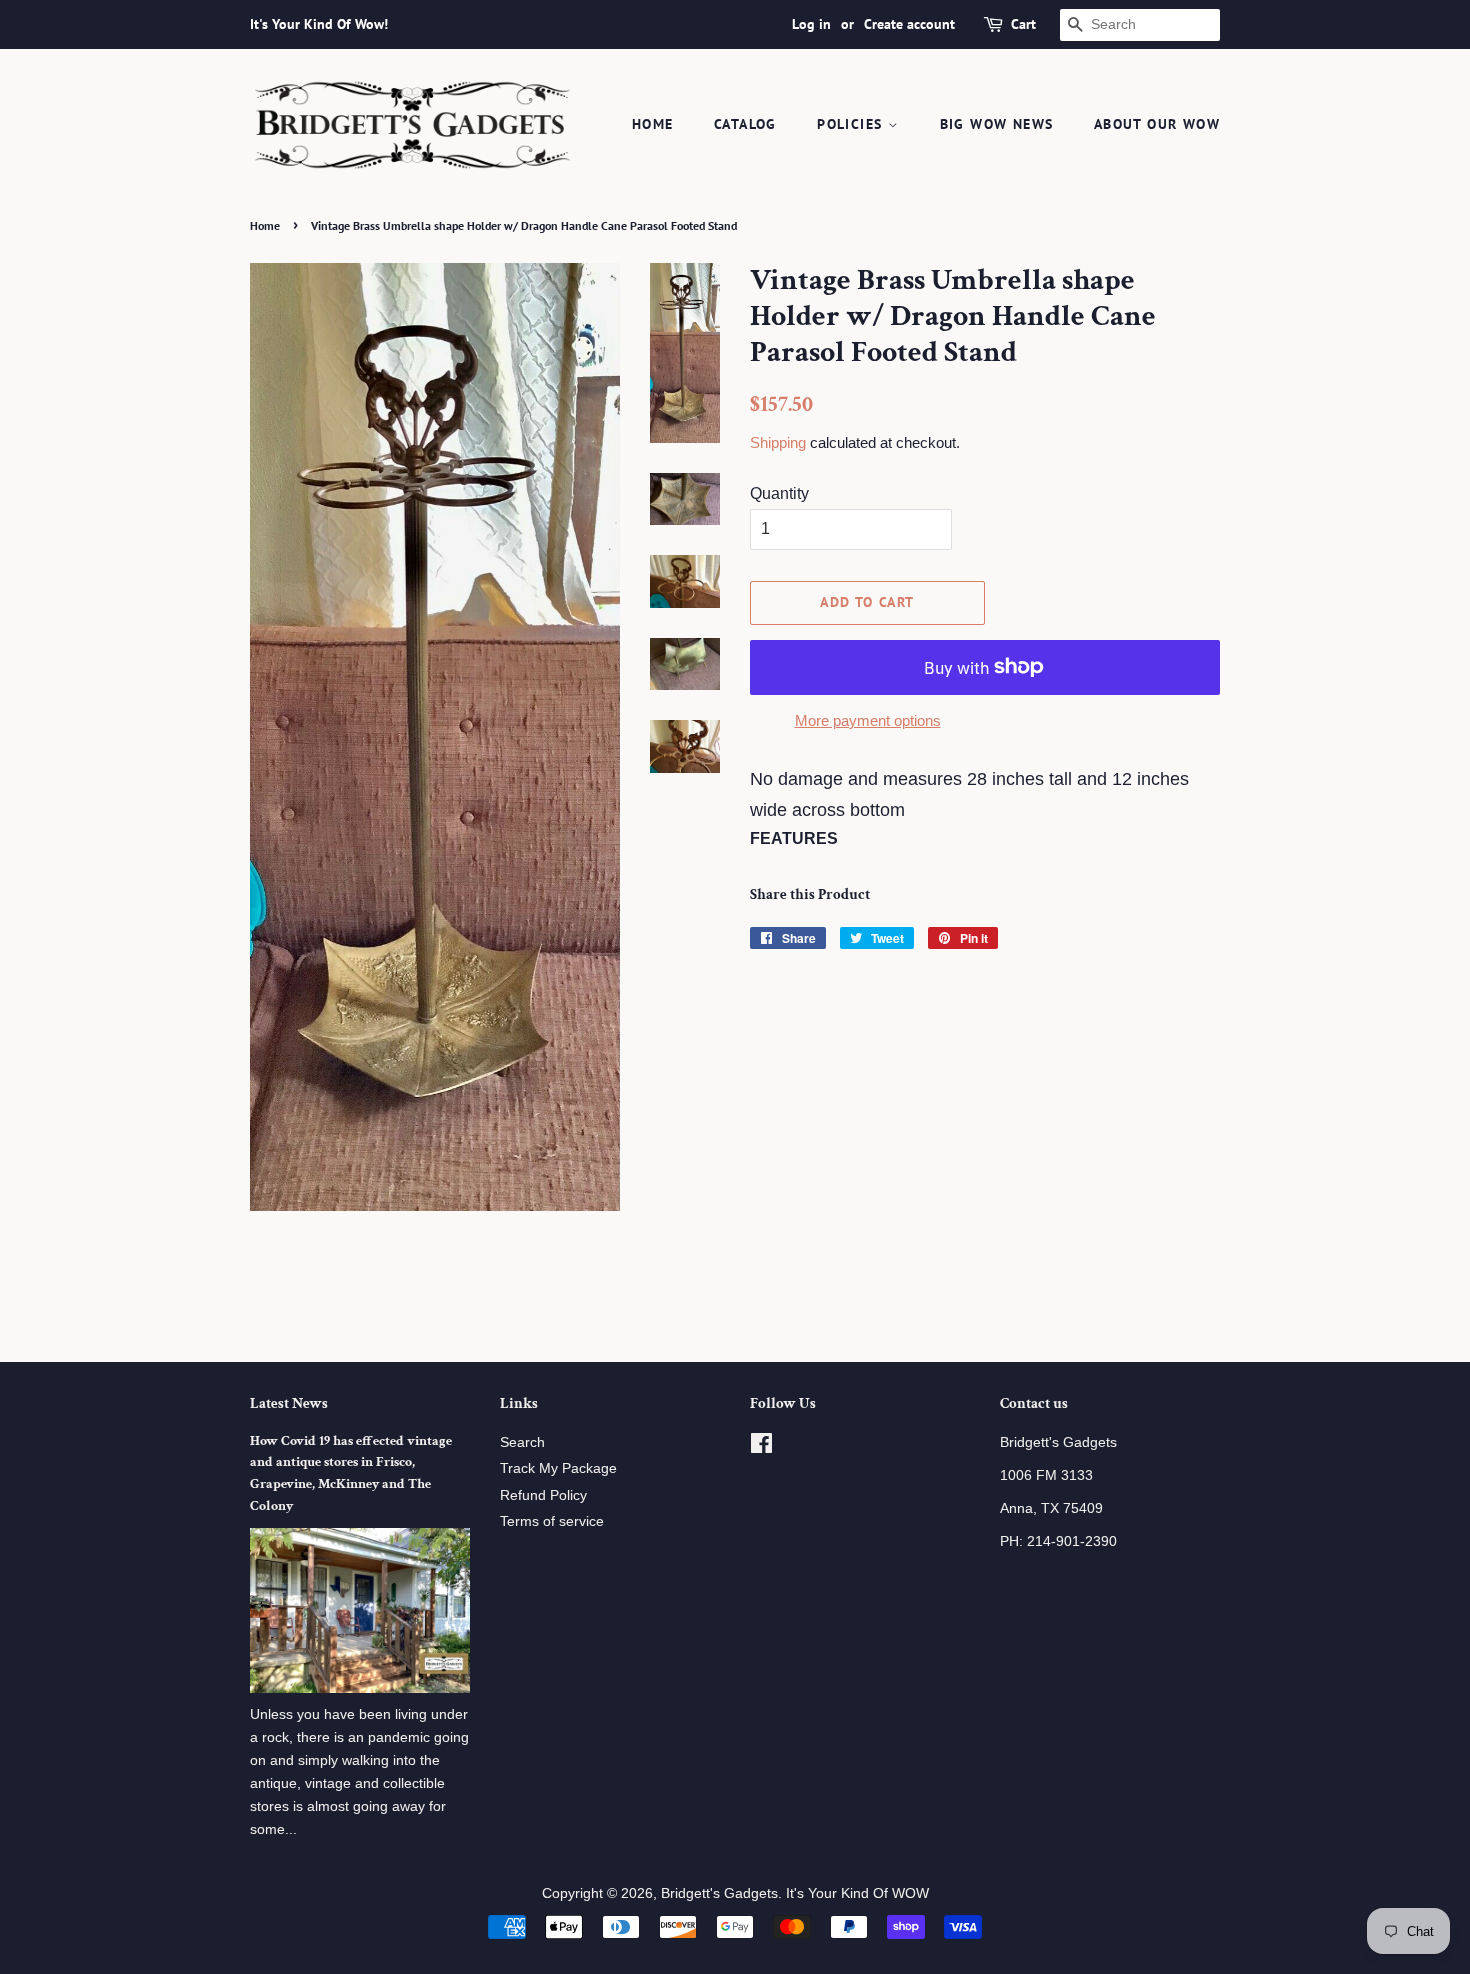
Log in (811, 24)
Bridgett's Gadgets (719, 1893)
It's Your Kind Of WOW (857, 1893)
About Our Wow (1157, 124)
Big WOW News (997, 124)
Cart (1023, 24)
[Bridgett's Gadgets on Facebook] (761, 1447)
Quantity (779, 493)
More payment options (868, 720)
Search (522, 1442)
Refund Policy (543, 1495)
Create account (909, 24)
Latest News (289, 1403)
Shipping (778, 442)
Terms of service (552, 1521)
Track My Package (558, 1468)
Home (653, 124)
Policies (852, 124)
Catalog (745, 124)
